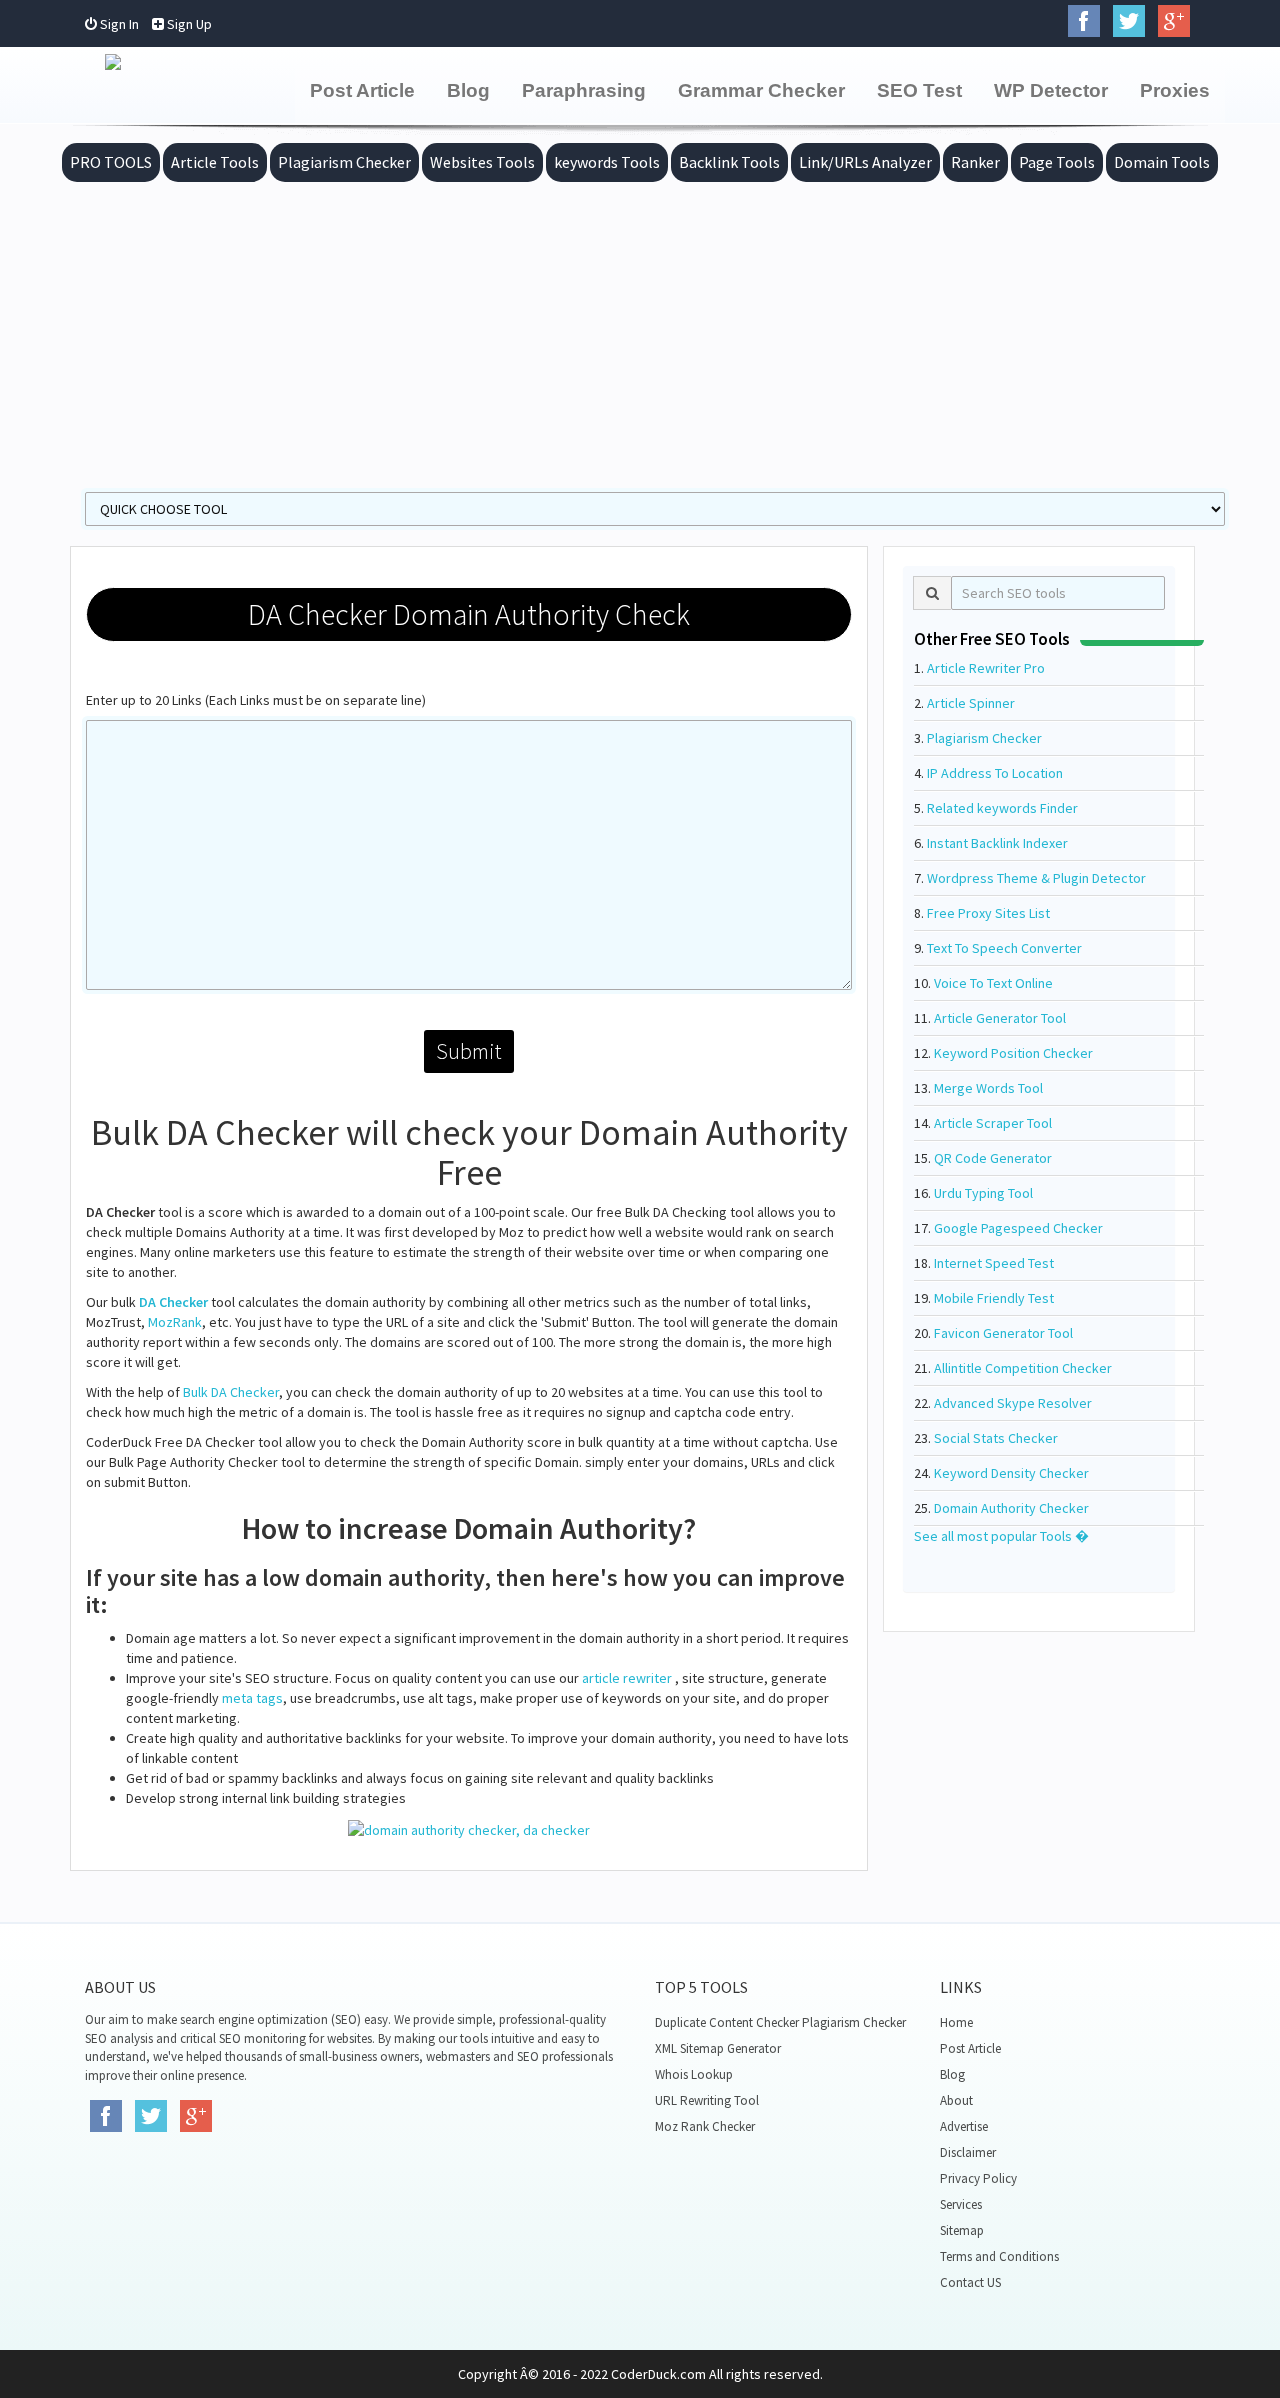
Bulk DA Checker (231, 1392)
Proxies (1175, 90)
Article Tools (215, 162)
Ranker (975, 162)
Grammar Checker (761, 90)
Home (956, 2022)
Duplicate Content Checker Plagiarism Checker (780, 2022)
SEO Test (919, 90)
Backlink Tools (729, 162)
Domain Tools (1162, 162)
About (956, 2100)
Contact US (970, 2282)
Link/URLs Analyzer (865, 162)
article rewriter (627, 1678)
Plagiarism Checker (344, 162)
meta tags (252, 1698)
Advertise (964, 2126)
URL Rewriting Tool (707, 2100)
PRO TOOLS (111, 162)
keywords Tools (607, 162)
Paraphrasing (584, 90)
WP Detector (1051, 90)
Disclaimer (968, 2152)
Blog (468, 90)
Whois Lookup (694, 2074)
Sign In (118, 24)
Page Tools (1057, 162)
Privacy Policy (978, 2178)
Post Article (362, 90)
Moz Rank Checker (705, 2126)
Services (961, 2204)
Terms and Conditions (999, 2256)
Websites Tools (482, 162)
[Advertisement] (640, 332)
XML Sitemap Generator (718, 2048)
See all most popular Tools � (1001, 1536)
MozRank (175, 1322)
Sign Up (188, 24)
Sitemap (962, 2230)
